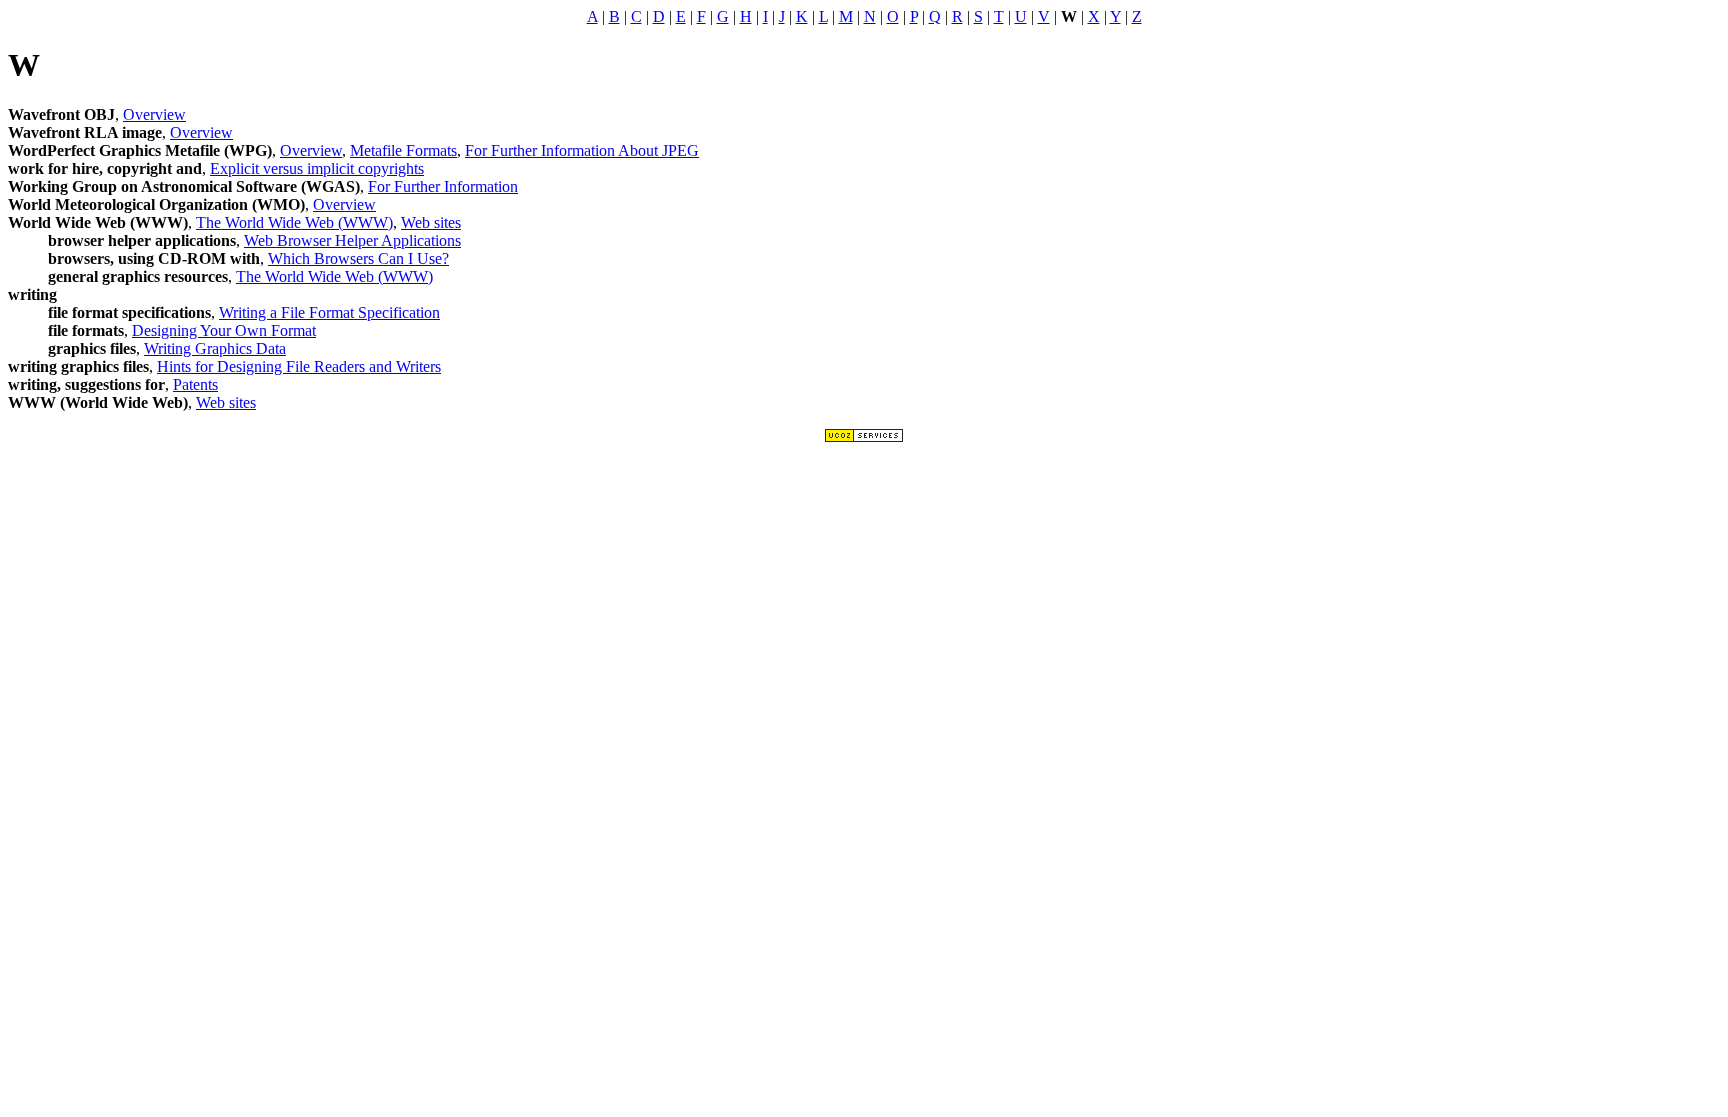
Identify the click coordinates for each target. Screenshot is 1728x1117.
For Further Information (443, 186)
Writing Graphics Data (215, 348)
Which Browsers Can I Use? (358, 258)
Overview (154, 114)
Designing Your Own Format (224, 330)
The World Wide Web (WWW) (294, 222)
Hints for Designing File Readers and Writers (299, 366)
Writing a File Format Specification (329, 312)
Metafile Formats (403, 150)
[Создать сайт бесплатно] (864, 437)
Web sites (431, 222)
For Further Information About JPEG (582, 150)
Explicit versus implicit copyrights (317, 168)
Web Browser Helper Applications (352, 240)
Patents (195, 384)
